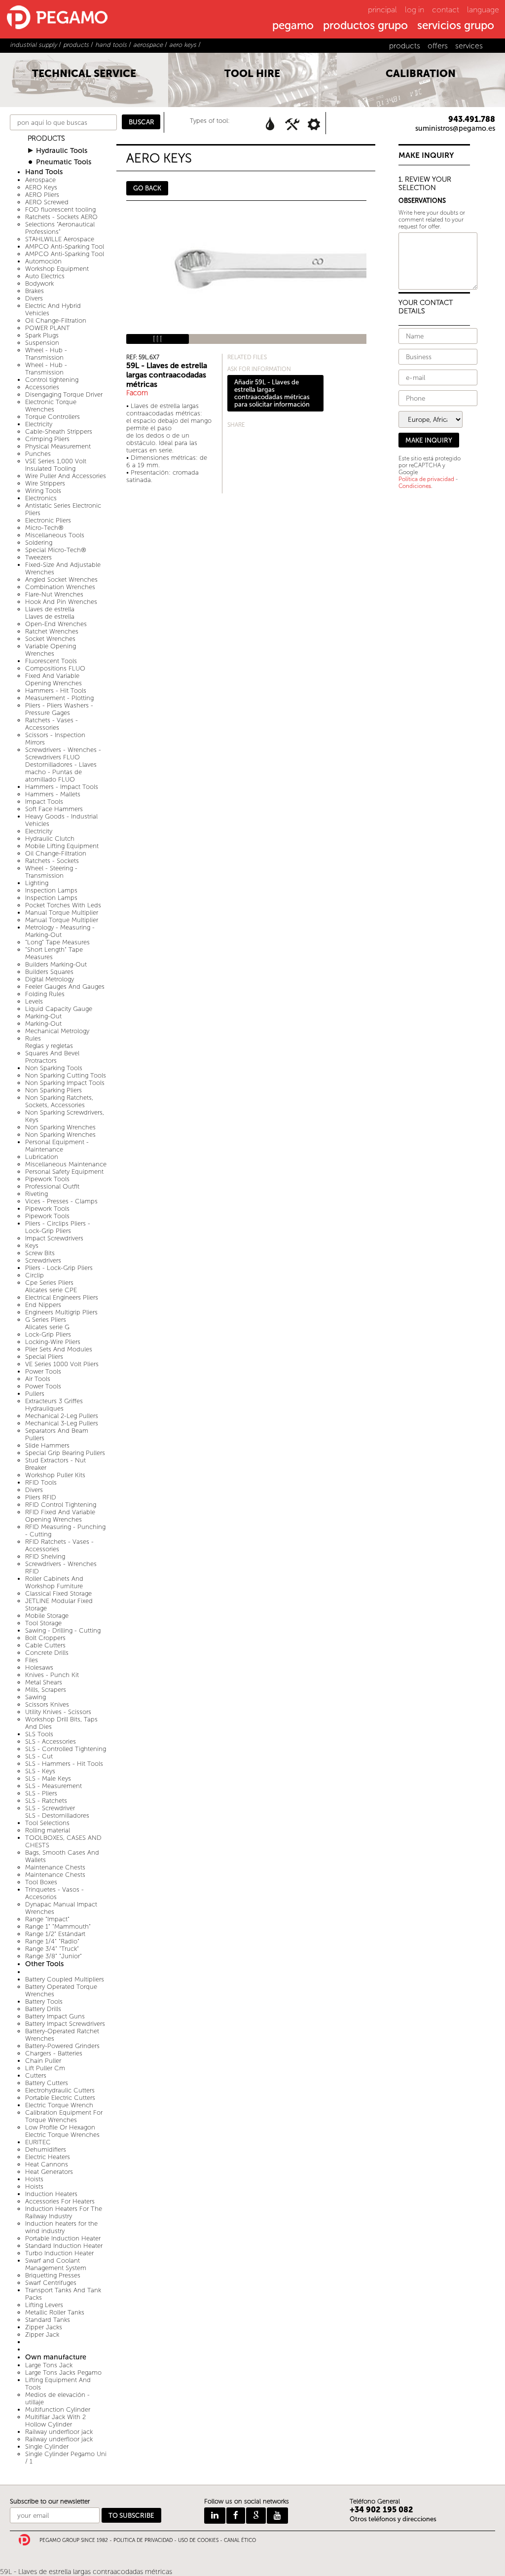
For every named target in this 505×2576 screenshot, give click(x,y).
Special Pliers (44, 1357)
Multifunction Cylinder (58, 2409)
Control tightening (52, 380)
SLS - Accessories (51, 1741)
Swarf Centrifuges (51, 2283)
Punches (38, 454)
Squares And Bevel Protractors (52, 1057)
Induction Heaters (51, 2194)
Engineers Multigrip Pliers (61, 1312)
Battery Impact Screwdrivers (65, 2024)
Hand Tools (44, 172)
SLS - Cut (39, 1756)
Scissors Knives (47, 1704)
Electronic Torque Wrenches (51, 406)
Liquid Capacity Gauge (59, 1009)
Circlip (35, 1275)
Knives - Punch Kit (52, 1675)
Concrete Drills (47, 1653)
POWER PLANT (48, 328)
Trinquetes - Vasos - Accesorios (54, 1893)
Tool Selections (47, 1823)
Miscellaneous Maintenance (66, 1164)
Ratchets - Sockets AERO (61, 217)
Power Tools (43, 1371)
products (405, 46)
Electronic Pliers (48, 520)
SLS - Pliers (41, 1793)
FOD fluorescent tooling (60, 209)
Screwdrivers (43, 1260)
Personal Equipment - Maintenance (57, 1146)
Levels (34, 1001)
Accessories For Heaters (60, 2201)
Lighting (37, 883)
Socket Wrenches (50, 639)
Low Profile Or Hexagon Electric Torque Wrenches (62, 2131)
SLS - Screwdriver (50, 1808)
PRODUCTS (46, 138)
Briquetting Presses (53, 2275)
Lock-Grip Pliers (48, 1334)
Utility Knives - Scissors (58, 1712)
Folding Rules (45, 994)
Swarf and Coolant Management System (56, 2264)
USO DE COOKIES (198, 2540)
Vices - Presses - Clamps (61, 1201)
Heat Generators (49, 2172)
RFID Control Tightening (61, 1505)
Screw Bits (40, 1253)
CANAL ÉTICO (240, 2540)
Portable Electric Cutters (60, 2098)
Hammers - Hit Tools (56, 691)
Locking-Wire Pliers (53, 1342)
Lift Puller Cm (45, 2068)
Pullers (35, 1394)
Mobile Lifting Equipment (62, 846)
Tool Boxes (41, 1882)
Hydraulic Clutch (50, 839)
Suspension (42, 343)
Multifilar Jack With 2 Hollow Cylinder (55, 2421)
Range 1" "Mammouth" (58, 1926)
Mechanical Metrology (57, 1031)
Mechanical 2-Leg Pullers (62, 1416)
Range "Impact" (47, 1919)
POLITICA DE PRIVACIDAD (143, 2540)
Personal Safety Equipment (64, 1172)
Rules (33, 1038)
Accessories (42, 387)
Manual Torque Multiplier (62, 913)
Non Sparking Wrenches (60, 1127)
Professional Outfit (52, 1186)
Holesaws (39, 1667)
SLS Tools (39, 1734)
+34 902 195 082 (381, 2510)
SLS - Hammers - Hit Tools (64, 1764)
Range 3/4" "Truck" (52, 1949)
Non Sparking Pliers (54, 1090)
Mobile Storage (47, 1616)
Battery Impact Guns (55, 2016)
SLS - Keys (40, 1771)
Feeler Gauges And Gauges (65, 987)
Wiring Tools (43, 491)
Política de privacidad (426, 479)
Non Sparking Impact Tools (65, 1083)
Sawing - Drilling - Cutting (63, 1630)
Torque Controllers (53, 417)
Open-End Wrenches (56, 624)
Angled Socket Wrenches (61, 579)
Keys (32, 1246)
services (469, 46)
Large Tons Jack (49, 2365)
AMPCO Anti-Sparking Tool (65, 246)
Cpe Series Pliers (49, 1283)
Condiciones (415, 486)
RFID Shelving (45, 1556)
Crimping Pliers (47, 439)
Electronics (41, 498)
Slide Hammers (47, 1445)
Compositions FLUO (55, 668)
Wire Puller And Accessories (66, 476)
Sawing (36, 1697)
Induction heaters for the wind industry (61, 2227)
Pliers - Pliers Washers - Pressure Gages (59, 709)
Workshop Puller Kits (55, 1475)
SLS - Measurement (54, 1786)
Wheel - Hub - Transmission (46, 354)
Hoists (34, 2179)
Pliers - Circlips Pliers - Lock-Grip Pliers (58, 1227)
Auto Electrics (45, 276)
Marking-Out (43, 1016)
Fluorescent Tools (51, 661)
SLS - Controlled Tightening (66, 1749)
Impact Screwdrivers (54, 1238)
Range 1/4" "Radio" (52, 1941)
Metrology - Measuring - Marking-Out (60, 931)
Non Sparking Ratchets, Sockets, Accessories (59, 1101)
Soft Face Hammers (54, 809)
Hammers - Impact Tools (62, 787)
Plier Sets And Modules (59, 1349)
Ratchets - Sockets (52, 861)
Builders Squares (49, 972)
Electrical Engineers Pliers (62, 1297)
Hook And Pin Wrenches (61, 602)
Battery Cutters (47, 2083)
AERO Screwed (47, 202)
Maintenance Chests (55, 1867)
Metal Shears (44, 1682)
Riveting (36, 1194)
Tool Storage (43, 1623)
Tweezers (38, 557)
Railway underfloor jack (59, 2432)
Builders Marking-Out (56, 964)
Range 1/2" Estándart (55, 1934)
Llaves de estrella (50, 609)
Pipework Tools (47, 1179)
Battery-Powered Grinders (62, 2046)
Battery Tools (44, 2001)
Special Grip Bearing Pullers (65, 1453)
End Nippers (43, 1305)
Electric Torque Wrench (59, 2105)
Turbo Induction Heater (59, 2253)
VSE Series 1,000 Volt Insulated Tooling (56, 465)
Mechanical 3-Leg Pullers (62, 1423)
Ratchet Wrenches (52, 631)
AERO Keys (41, 187)
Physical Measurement (58, 446)
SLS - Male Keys (48, 1778)
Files (32, 1660)
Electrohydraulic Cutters (60, 2090)
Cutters (36, 2075)
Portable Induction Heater (63, 2238)
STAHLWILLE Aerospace (60, 239)
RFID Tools (41, 1482)
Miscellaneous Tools (55, 535)
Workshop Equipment (57, 269)
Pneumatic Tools (64, 162)
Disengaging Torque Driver (64, 394)
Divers (34, 298)
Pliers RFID (41, 1497)
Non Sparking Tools (54, 1068)
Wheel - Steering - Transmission (51, 872)
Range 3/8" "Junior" (54, 1956)
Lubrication (42, 1157)
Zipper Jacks (44, 2327)
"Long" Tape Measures (57, 942)
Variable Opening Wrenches (51, 650)
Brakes (35, 291)
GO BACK (147, 188)
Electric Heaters (48, 2157)
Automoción (43, 261)
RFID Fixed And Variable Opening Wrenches (60, 1516)
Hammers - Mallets (53, 794)
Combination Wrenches (60, 587)
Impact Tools (44, 802)
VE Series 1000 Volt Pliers (62, 1364)
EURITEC (38, 2142)
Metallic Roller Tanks (55, 2312)
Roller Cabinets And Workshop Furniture (54, 1582)
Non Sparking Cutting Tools (66, 1075)
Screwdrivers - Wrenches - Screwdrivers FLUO (63, 753)
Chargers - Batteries (54, 2053)
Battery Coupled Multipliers (65, 1979)
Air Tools (38, 1379)
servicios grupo (456, 26)
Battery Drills (43, 2009)
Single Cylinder (47, 2446)
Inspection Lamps (51, 890)
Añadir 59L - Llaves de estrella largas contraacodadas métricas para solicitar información (272, 393)
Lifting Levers (44, 2305)
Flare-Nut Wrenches (54, 594)
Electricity (39, 424)
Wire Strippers (45, 483)
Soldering (39, 542)
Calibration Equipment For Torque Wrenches (64, 2116)
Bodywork (39, 283)
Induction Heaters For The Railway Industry (64, 2212)
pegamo (293, 26)
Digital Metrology (50, 979)
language (483, 10)
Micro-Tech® (44, 528)
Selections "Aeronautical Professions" (60, 228)
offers (438, 46)
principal (382, 10)
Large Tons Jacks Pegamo (63, 2372)
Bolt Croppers (45, 1638)
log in (415, 10)
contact (446, 10)
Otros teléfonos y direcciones (393, 2519)
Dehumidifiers (46, 2149)
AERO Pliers (42, 195)
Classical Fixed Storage (58, 1593)
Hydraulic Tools (62, 151)
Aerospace (40, 180)
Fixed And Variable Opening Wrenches (54, 679)
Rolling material (48, 1830)
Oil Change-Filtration (56, 320)
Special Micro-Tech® (56, 550)
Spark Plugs (42, 335)
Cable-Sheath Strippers (59, 431)
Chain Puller (43, 2061)
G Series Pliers (46, 1320)
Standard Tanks (48, 2320)
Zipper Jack (42, 2334)
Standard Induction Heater (64, 2246)
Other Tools (44, 1964)
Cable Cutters (45, 1645)
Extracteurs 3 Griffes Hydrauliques (54, 1405)
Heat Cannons (47, 2164)
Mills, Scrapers (46, 1690)
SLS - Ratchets (46, 1801)
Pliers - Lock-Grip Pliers (59, 1268)
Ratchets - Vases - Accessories (52, 724)
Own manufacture (56, 2357)
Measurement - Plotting (59, 698)
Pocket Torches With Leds (63, 905)
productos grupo (365, 26)
